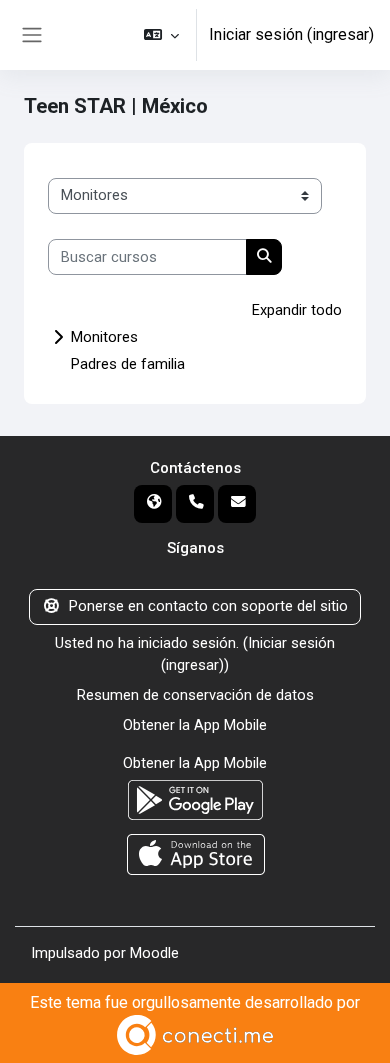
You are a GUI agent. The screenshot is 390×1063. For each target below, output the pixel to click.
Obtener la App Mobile (195, 725)
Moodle (154, 953)
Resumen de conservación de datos (195, 695)
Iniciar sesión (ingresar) (291, 34)
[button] (161, 35)
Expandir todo (297, 310)
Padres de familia (128, 364)
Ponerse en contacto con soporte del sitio (208, 606)
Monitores (104, 337)
